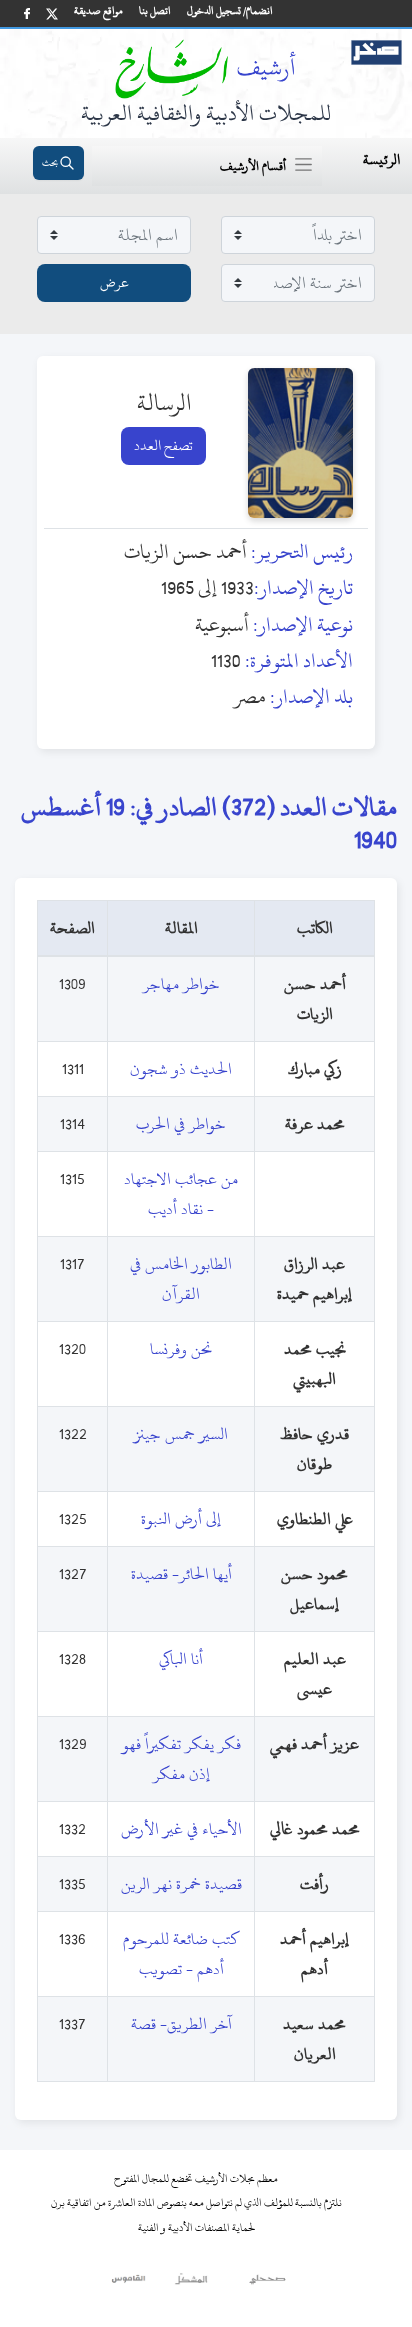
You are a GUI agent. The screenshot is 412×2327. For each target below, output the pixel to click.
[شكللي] (191, 2284)
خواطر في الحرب (181, 1124)
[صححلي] (267, 2284)
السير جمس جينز (181, 1434)
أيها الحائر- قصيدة (181, 1574)
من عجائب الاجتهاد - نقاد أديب (181, 1194)
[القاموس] (129, 2284)
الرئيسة (381, 159)
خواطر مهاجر (181, 984)
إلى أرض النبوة (181, 1519)
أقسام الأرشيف (253, 166)
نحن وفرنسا (181, 1349)
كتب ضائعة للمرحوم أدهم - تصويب (181, 1954)
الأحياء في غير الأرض (181, 1829)
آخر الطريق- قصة (181, 2024)
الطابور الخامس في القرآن (181, 1279)
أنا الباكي (181, 1659)
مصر (250, 696)
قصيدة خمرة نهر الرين (181, 1884)
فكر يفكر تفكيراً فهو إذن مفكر (181, 1759)
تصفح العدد (163, 445)
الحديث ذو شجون (181, 1069)
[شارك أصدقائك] (27, 13)
